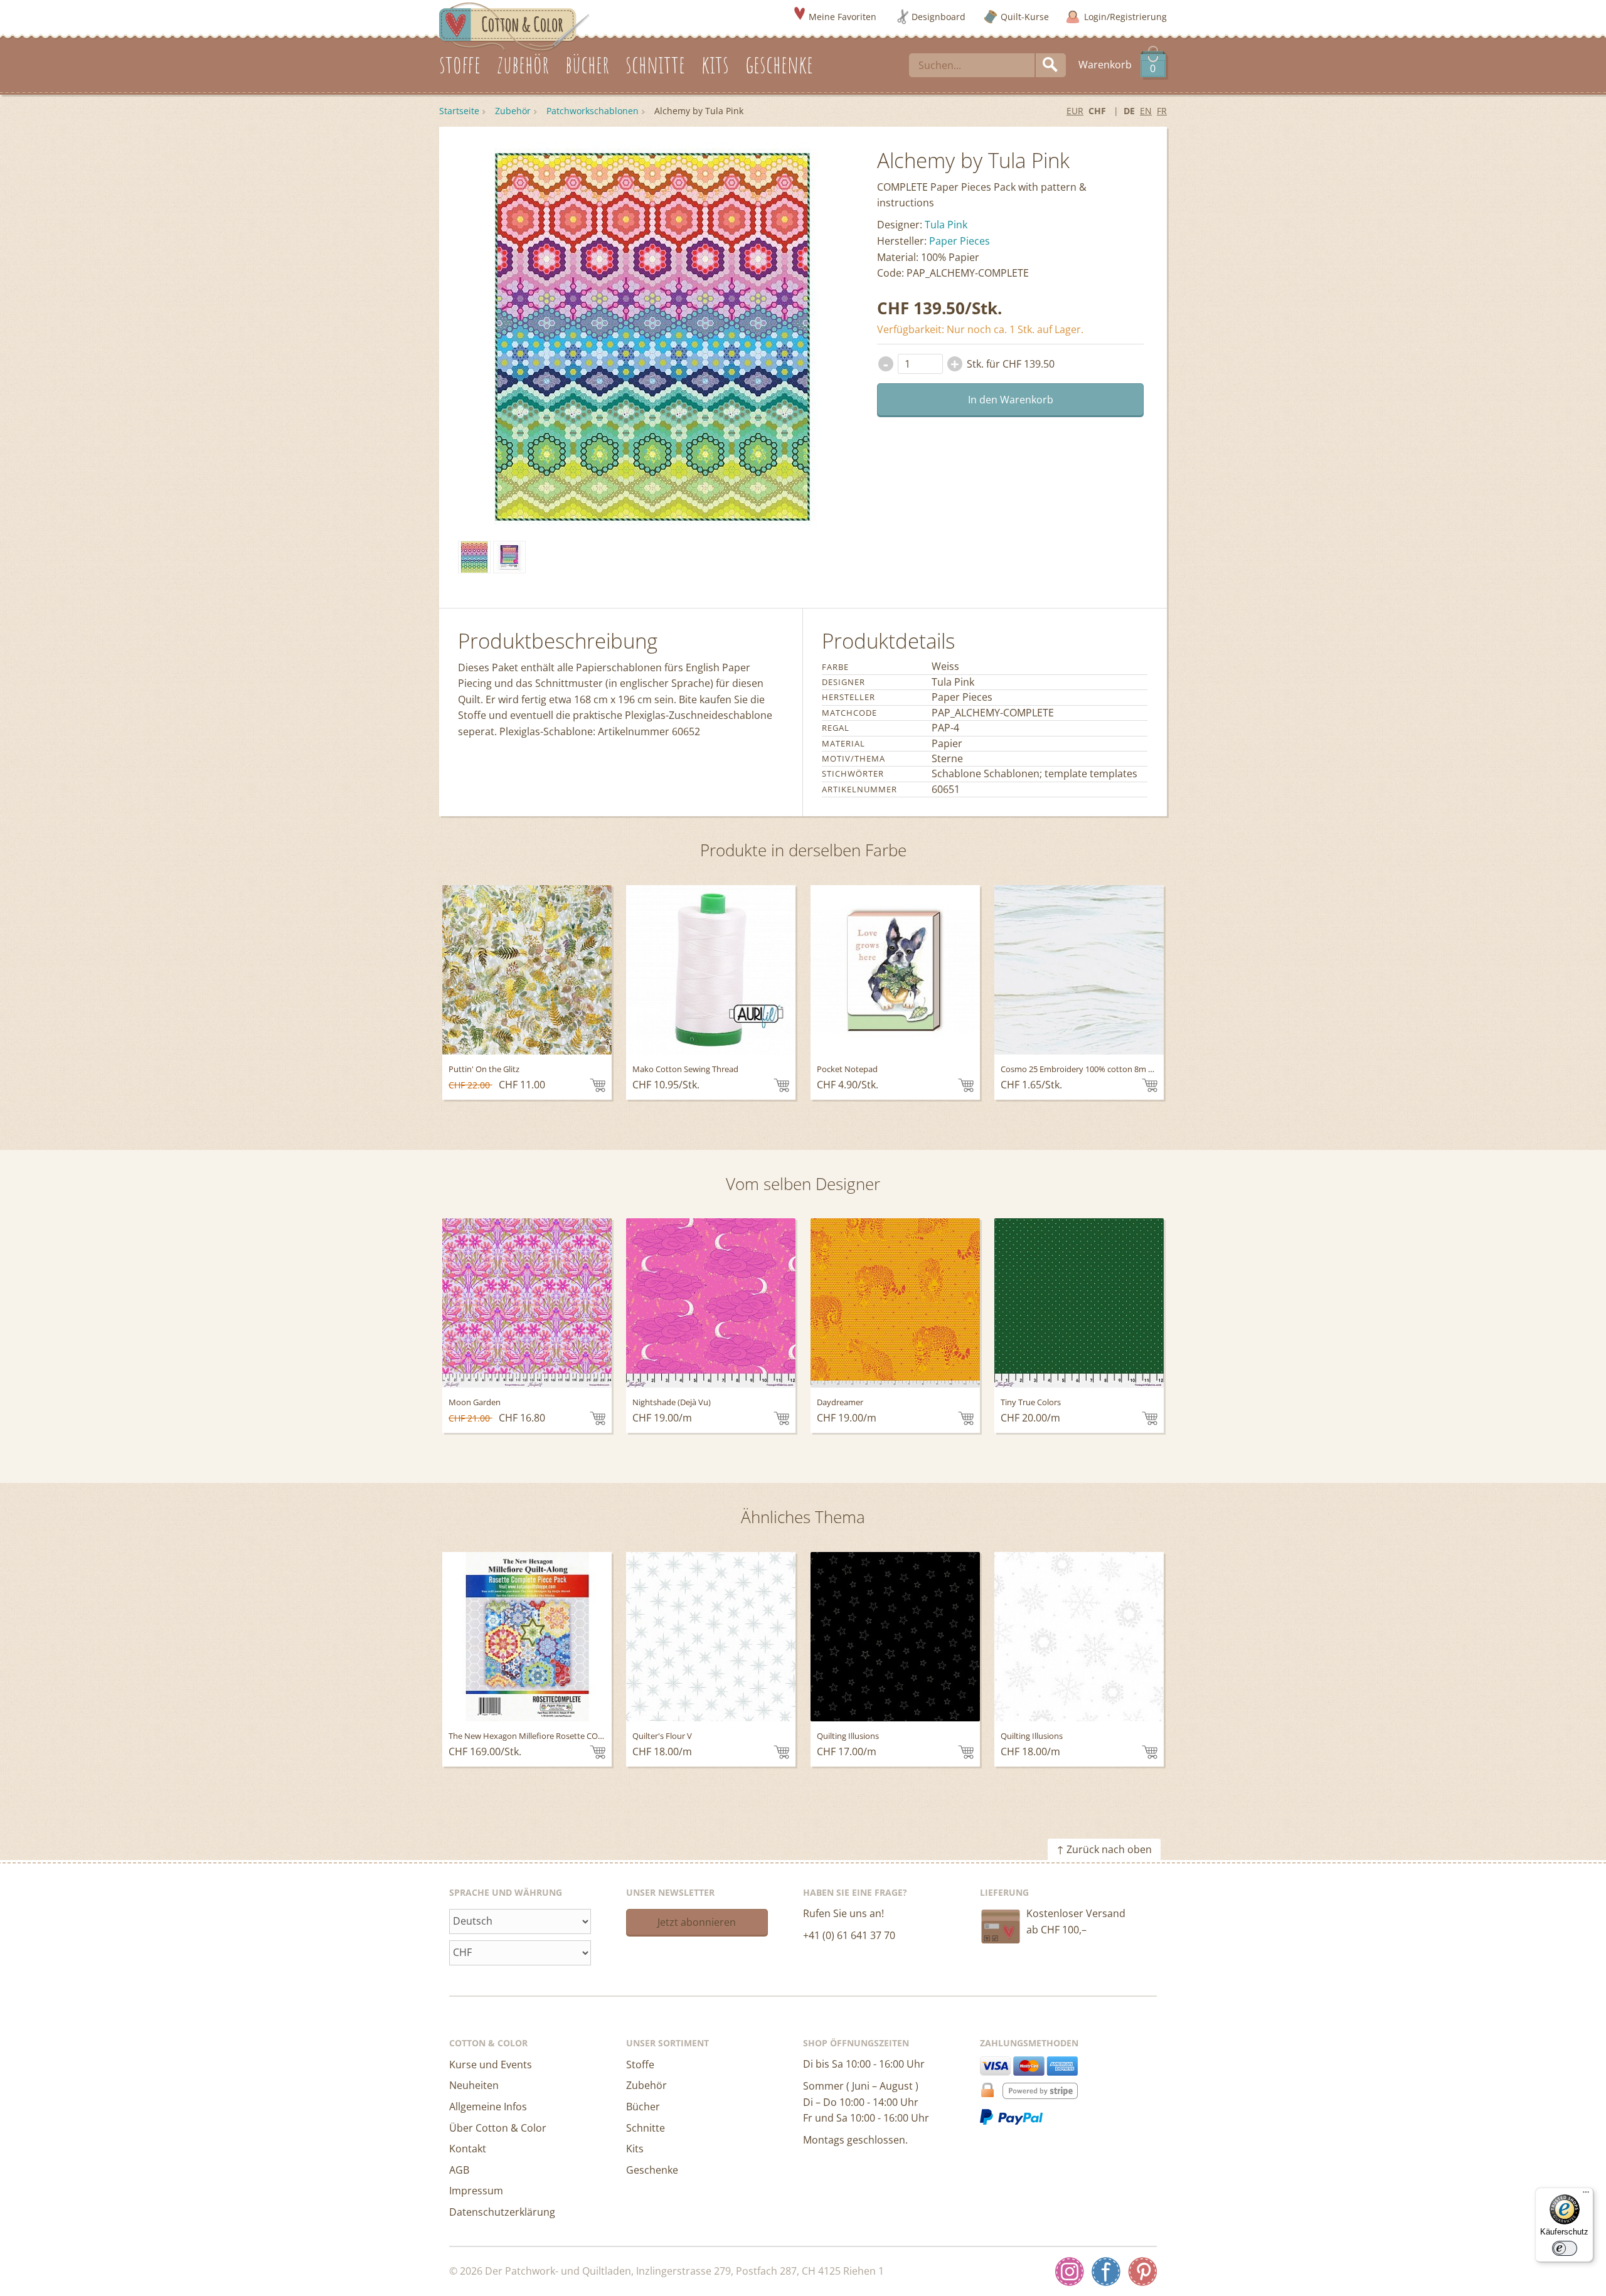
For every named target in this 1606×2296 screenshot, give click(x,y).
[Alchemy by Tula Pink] (474, 557)
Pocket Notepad (847, 1069)
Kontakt (468, 2149)
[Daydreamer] (895, 1303)
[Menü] (1586, 2195)
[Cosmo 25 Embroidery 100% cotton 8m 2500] (1079, 970)
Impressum (476, 2191)
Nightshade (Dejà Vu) (672, 1402)
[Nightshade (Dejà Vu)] (711, 1303)
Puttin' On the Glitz (484, 1069)
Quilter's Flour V (662, 1736)
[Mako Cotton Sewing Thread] (711, 970)
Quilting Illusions (848, 1736)
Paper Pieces (960, 241)
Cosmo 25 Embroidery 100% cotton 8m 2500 (1083, 1069)
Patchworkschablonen (593, 111)
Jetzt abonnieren (697, 1922)
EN (1146, 111)
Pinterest (1142, 2272)
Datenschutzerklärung (502, 2212)
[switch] (1565, 2248)
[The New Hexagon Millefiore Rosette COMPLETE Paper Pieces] (527, 1637)
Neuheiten (474, 2085)
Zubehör (513, 111)
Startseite (459, 111)
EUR (1075, 111)
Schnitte (646, 2128)
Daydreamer (840, 1402)
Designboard (939, 17)
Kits (635, 2149)
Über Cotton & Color (498, 2128)
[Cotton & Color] (514, 26)
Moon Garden (475, 1402)
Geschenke (652, 2170)
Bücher (643, 2107)
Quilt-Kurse (1025, 17)
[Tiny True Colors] (1079, 1303)
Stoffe (640, 2065)
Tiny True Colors (1031, 1402)
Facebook (1106, 2272)
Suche (1051, 65)
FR (1162, 111)
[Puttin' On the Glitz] (527, 970)
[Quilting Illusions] (895, 1637)
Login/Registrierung (1125, 17)
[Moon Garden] (527, 1303)
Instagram (1070, 2272)
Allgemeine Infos (488, 2107)
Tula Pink (946, 225)
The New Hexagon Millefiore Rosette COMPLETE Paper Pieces (563, 1736)
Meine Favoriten (843, 17)
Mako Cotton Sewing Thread (685, 1069)
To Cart (598, 1085)
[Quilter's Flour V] (711, 1637)
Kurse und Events (491, 2065)
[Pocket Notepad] (895, 970)
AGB (459, 2170)
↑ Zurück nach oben (1104, 1849)
